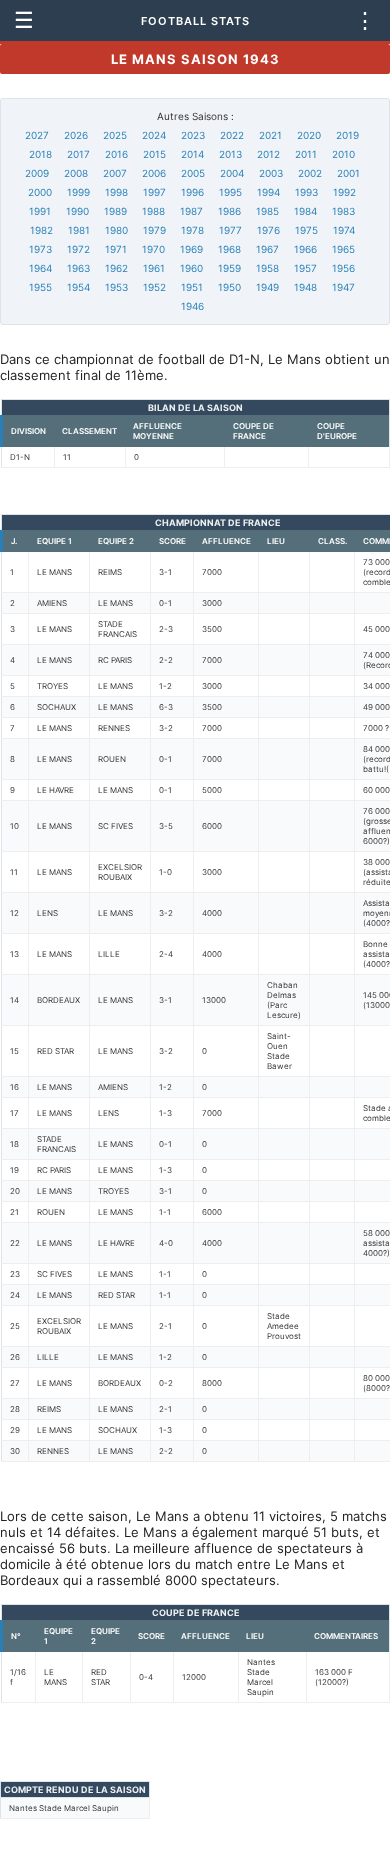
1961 (154, 268)
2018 (40, 154)
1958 (267, 268)
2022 (232, 135)
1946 (192, 306)
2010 (343, 154)
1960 (191, 268)
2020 (309, 135)
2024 (154, 135)
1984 (305, 211)
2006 (154, 173)
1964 (40, 268)
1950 (229, 287)
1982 (41, 230)
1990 (77, 211)
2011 (306, 154)
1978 (192, 230)
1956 (343, 268)
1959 (229, 268)
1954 (78, 287)
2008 (76, 173)
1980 (116, 230)
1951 (192, 287)
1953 (116, 287)
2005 (193, 173)
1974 (344, 230)
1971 (116, 249)
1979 (154, 230)
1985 (267, 211)
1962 (116, 268)
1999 (78, 192)
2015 (154, 154)
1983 (343, 211)
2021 (270, 135)
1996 (192, 192)
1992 (344, 192)
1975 (306, 230)
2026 (76, 135)
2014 (192, 154)
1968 (229, 249)
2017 (78, 154)
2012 (268, 154)
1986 (229, 211)
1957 (305, 268)
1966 (305, 249)
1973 (40, 249)
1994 (268, 192)
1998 (116, 192)
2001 (348, 173)
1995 (230, 192)
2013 (230, 154)
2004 (232, 173)
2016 (116, 154)
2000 (40, 192)
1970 (153, 249)
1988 (153, 211)
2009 (37, 173)
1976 (268, 230)
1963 (78, 268)
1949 (267, 287)
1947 (343, 287)
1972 (78, 249)
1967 (267, 249)
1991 (40, 211)
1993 (306, 192)
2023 (193, 135)
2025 (115, 135)
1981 (79, 230)
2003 (271, 173)
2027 (37, 135)
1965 (343, 249)
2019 (347, 135)
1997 (154, 192)
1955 (40, 287)
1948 (305, 287)
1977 (230, 230)
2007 (115, 173)
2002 (310, 173)
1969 (191, 249)
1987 (191, 211)
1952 (154, 287)
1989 (115, 211)
